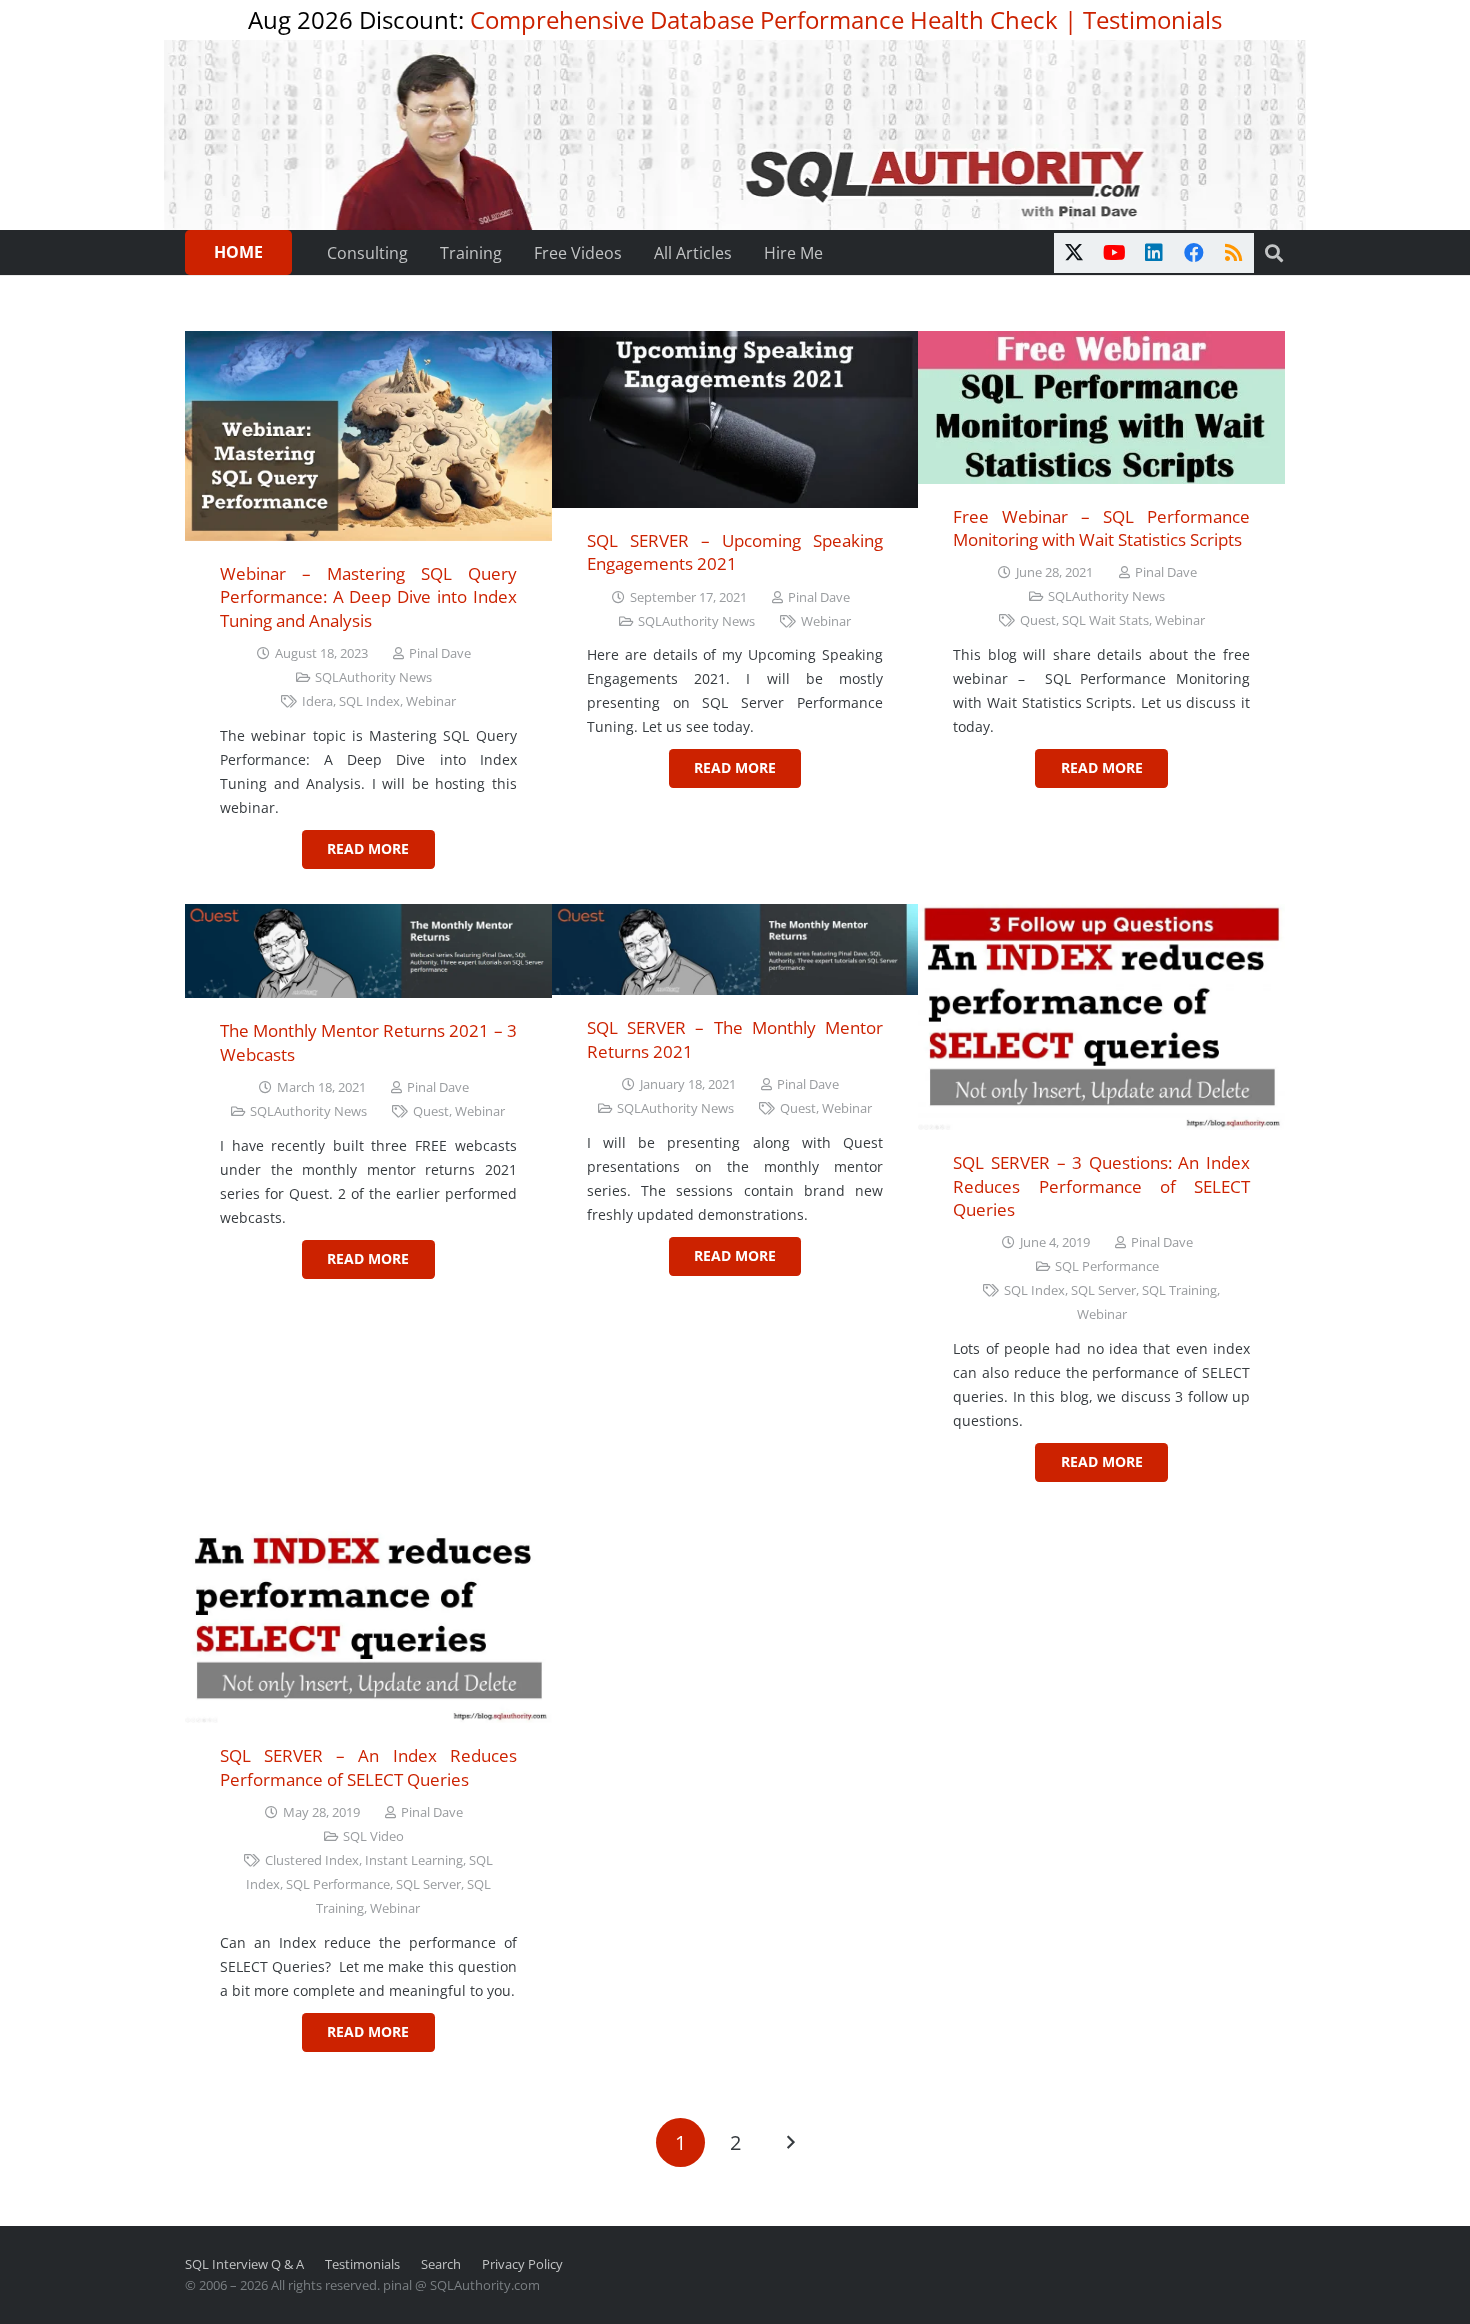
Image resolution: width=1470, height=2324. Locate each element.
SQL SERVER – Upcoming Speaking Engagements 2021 (735, 552)
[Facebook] (1194, 253)
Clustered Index (312, 1860)
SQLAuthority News (373, 677)
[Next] (789, 2142)
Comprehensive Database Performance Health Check (764, 19)
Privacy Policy (522, 2264)
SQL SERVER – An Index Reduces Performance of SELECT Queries (368, 1767)
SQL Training (1179, 1290)
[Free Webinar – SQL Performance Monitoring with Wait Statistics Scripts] (1101, 407)
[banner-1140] (735, 135)
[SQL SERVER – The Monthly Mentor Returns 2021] (735, 950)
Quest (1038, 620)
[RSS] (1234, 253)
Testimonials (1152, 19)
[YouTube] (1114, 253)
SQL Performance (1107, 1266)
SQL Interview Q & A (244, 2264)
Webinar (431, 701)
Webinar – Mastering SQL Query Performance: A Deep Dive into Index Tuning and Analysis (368, 597)
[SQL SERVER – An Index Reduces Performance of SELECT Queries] (368, 1620)
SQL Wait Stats (1105, 620)
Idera (317, 701)
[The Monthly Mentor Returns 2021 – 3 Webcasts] (368, 951)
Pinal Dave (440, 653)
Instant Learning (414, 1860)
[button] (1274, 253)
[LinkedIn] (1154, 253)
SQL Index (369, 701)
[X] (1074, 253)
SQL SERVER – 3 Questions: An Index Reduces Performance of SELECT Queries (1101, 1186)
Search (441, 2264)
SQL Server (1103, 1290)
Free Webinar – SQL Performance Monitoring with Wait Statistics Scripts (1101, 528)
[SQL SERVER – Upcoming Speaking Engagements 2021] (735, 419)
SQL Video (373, 1836)
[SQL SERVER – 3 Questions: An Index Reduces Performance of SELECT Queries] (1101, 1017)
